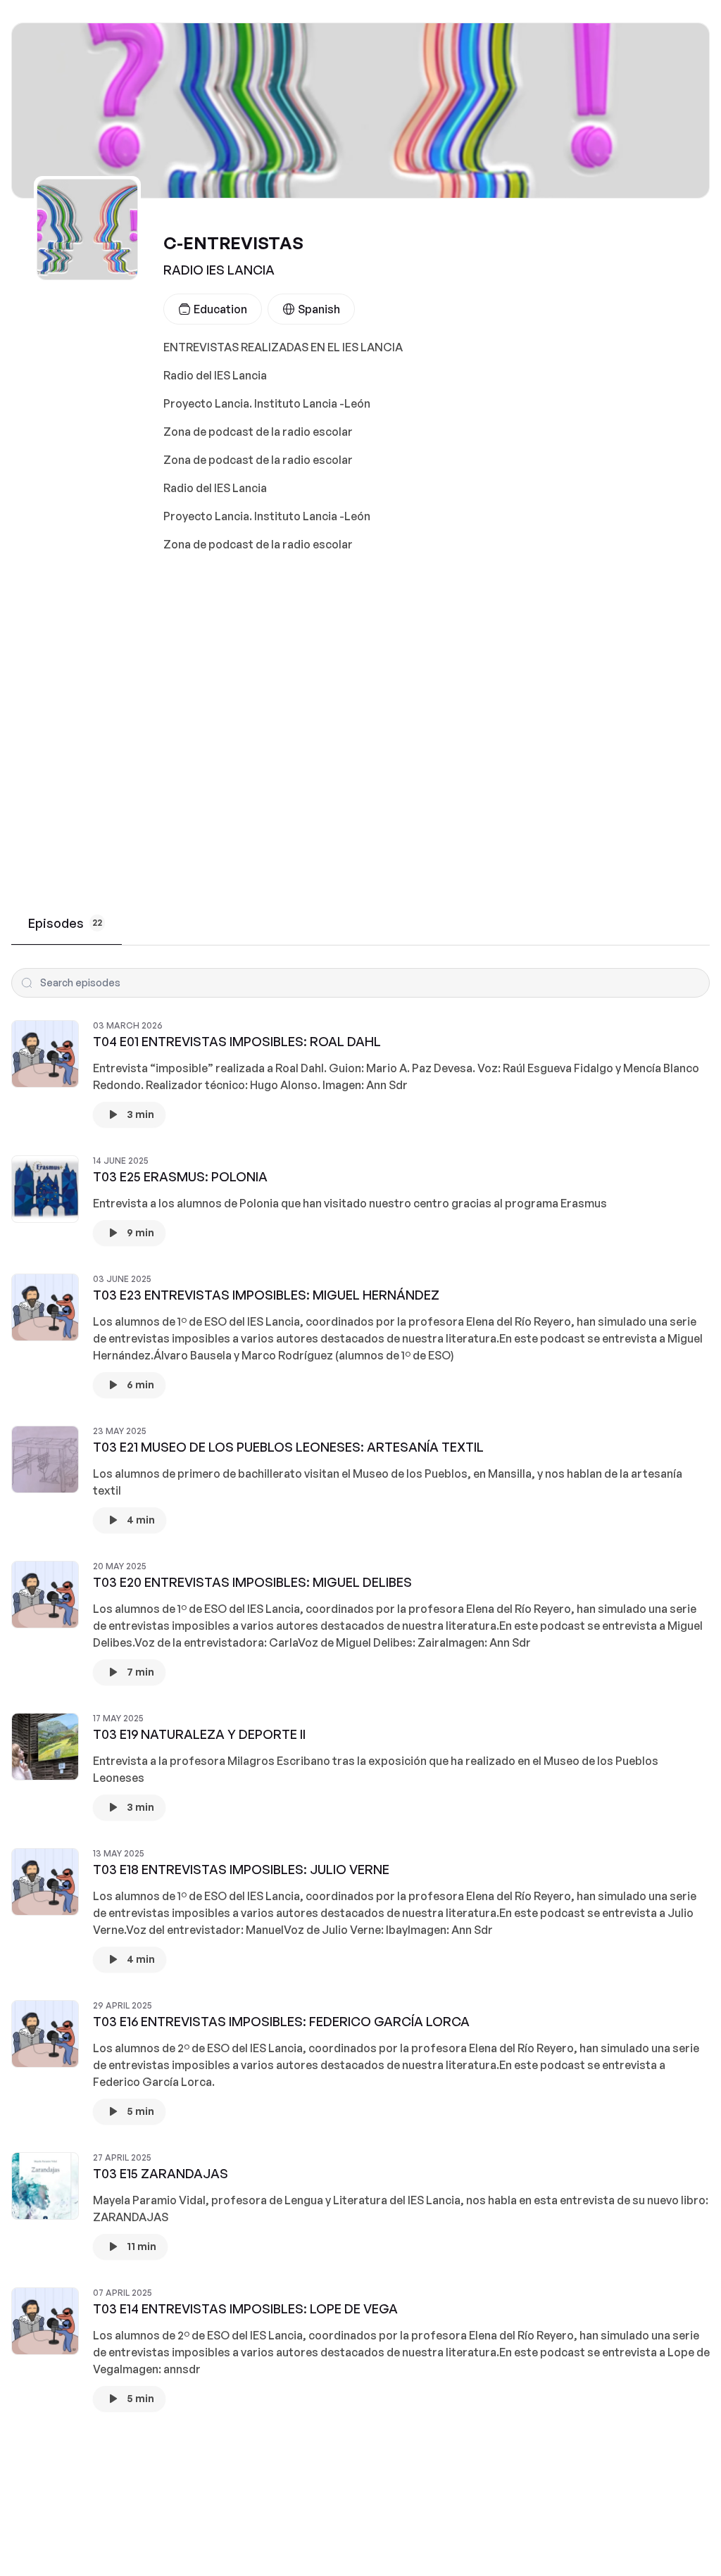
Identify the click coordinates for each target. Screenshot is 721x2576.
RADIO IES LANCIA (219, 270)
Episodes (65, 923)
